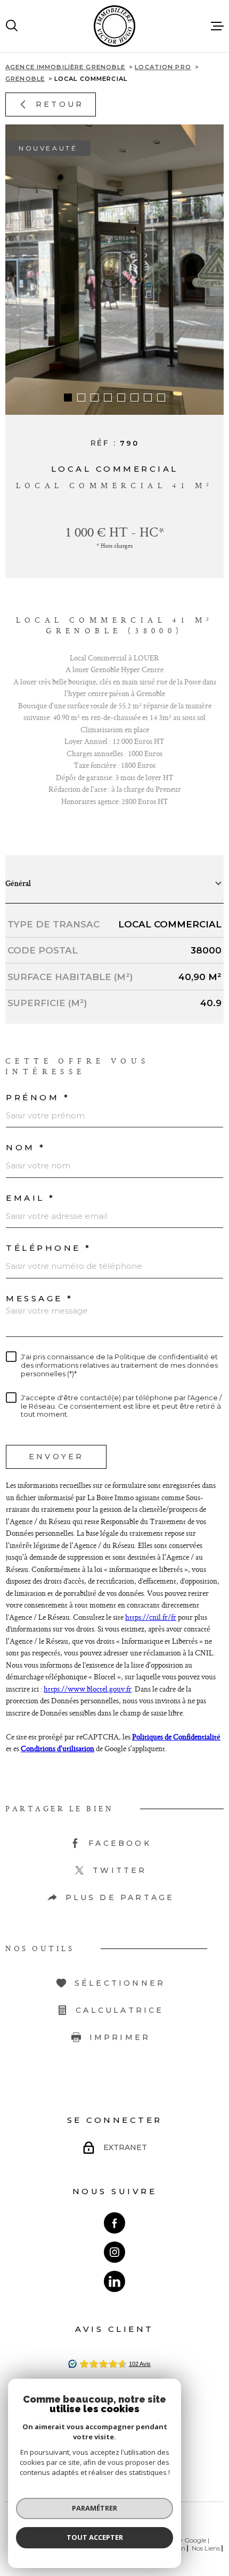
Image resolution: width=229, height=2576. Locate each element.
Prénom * (38, 1097)
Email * (31, 1198)
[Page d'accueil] (114, 26)
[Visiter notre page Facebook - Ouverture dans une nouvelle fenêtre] (114, 2223)
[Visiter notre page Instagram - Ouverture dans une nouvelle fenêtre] (114, 2252)
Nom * (26, 1147)
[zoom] (114, 270)
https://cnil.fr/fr (151, 1617)
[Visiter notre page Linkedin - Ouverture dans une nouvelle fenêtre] (114, 2281)
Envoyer (56, 1457)
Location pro (163, 67)
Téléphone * (49, 1248)
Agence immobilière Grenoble (65, 67)
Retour (60, 104)
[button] (68, 398)
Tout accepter (95, 2537)
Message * (40, 1298)
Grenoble (25, 79)
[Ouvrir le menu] (217, 26)
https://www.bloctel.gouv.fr (88, 1689)
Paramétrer (95, 2508)
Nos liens (206, 2548)
